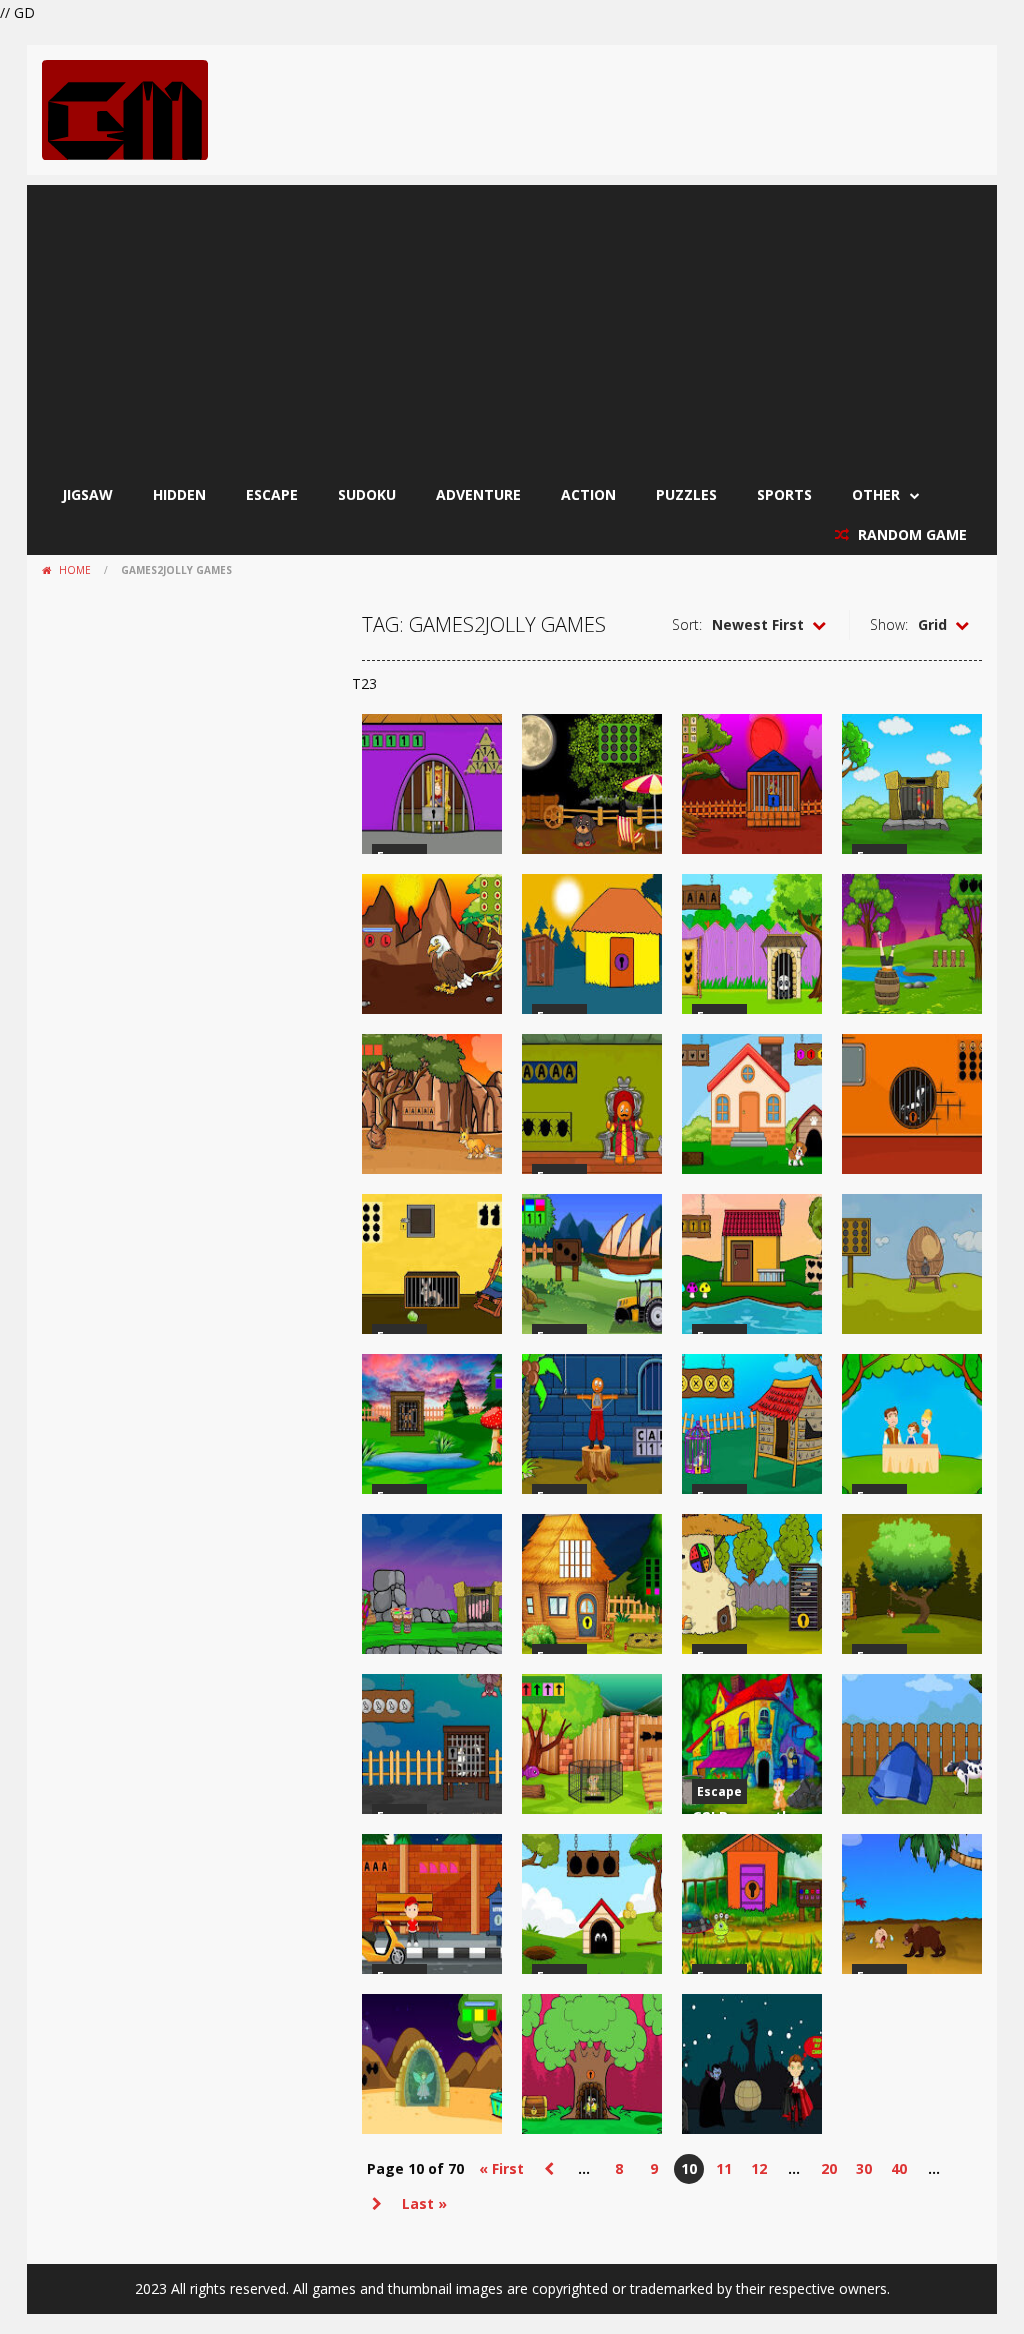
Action (588, 494)
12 (759, 2168)
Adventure (478, 494)
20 (829, 2168)
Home (75, 570)
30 (864, 2168)
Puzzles (686, 494)
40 (899, 2168)
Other (876, 494)
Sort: (687, 624)
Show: (889, 624)
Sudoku (367, 494)
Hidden (179, 494)
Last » (424, 2203)
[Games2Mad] (125, 108)
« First (501, 2168)
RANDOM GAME (910, 534)
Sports (784, 494)
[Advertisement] (512, 325)
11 (724, 2168)
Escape (272, 494)
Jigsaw (87, 494)
